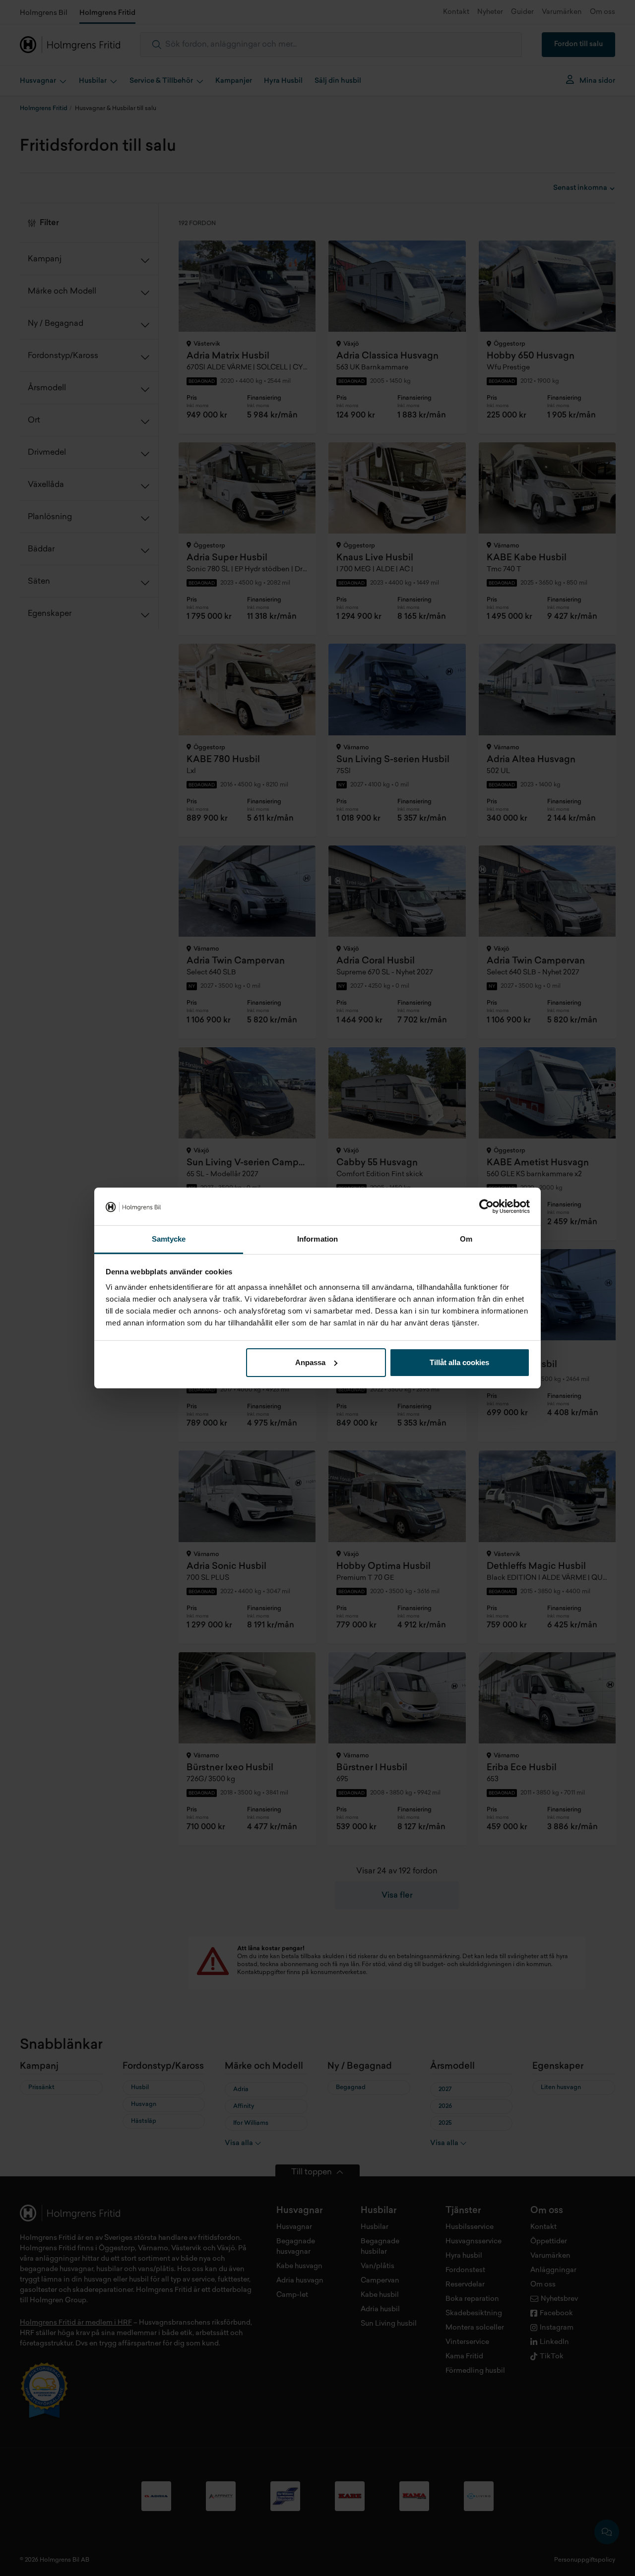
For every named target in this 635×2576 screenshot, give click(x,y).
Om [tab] (466, 1239)
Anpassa (310, 1362)
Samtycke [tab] (169, 1239)
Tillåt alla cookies (459, 1362)
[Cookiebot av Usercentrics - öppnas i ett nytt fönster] (486, 1206)
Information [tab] (317, 1239)
